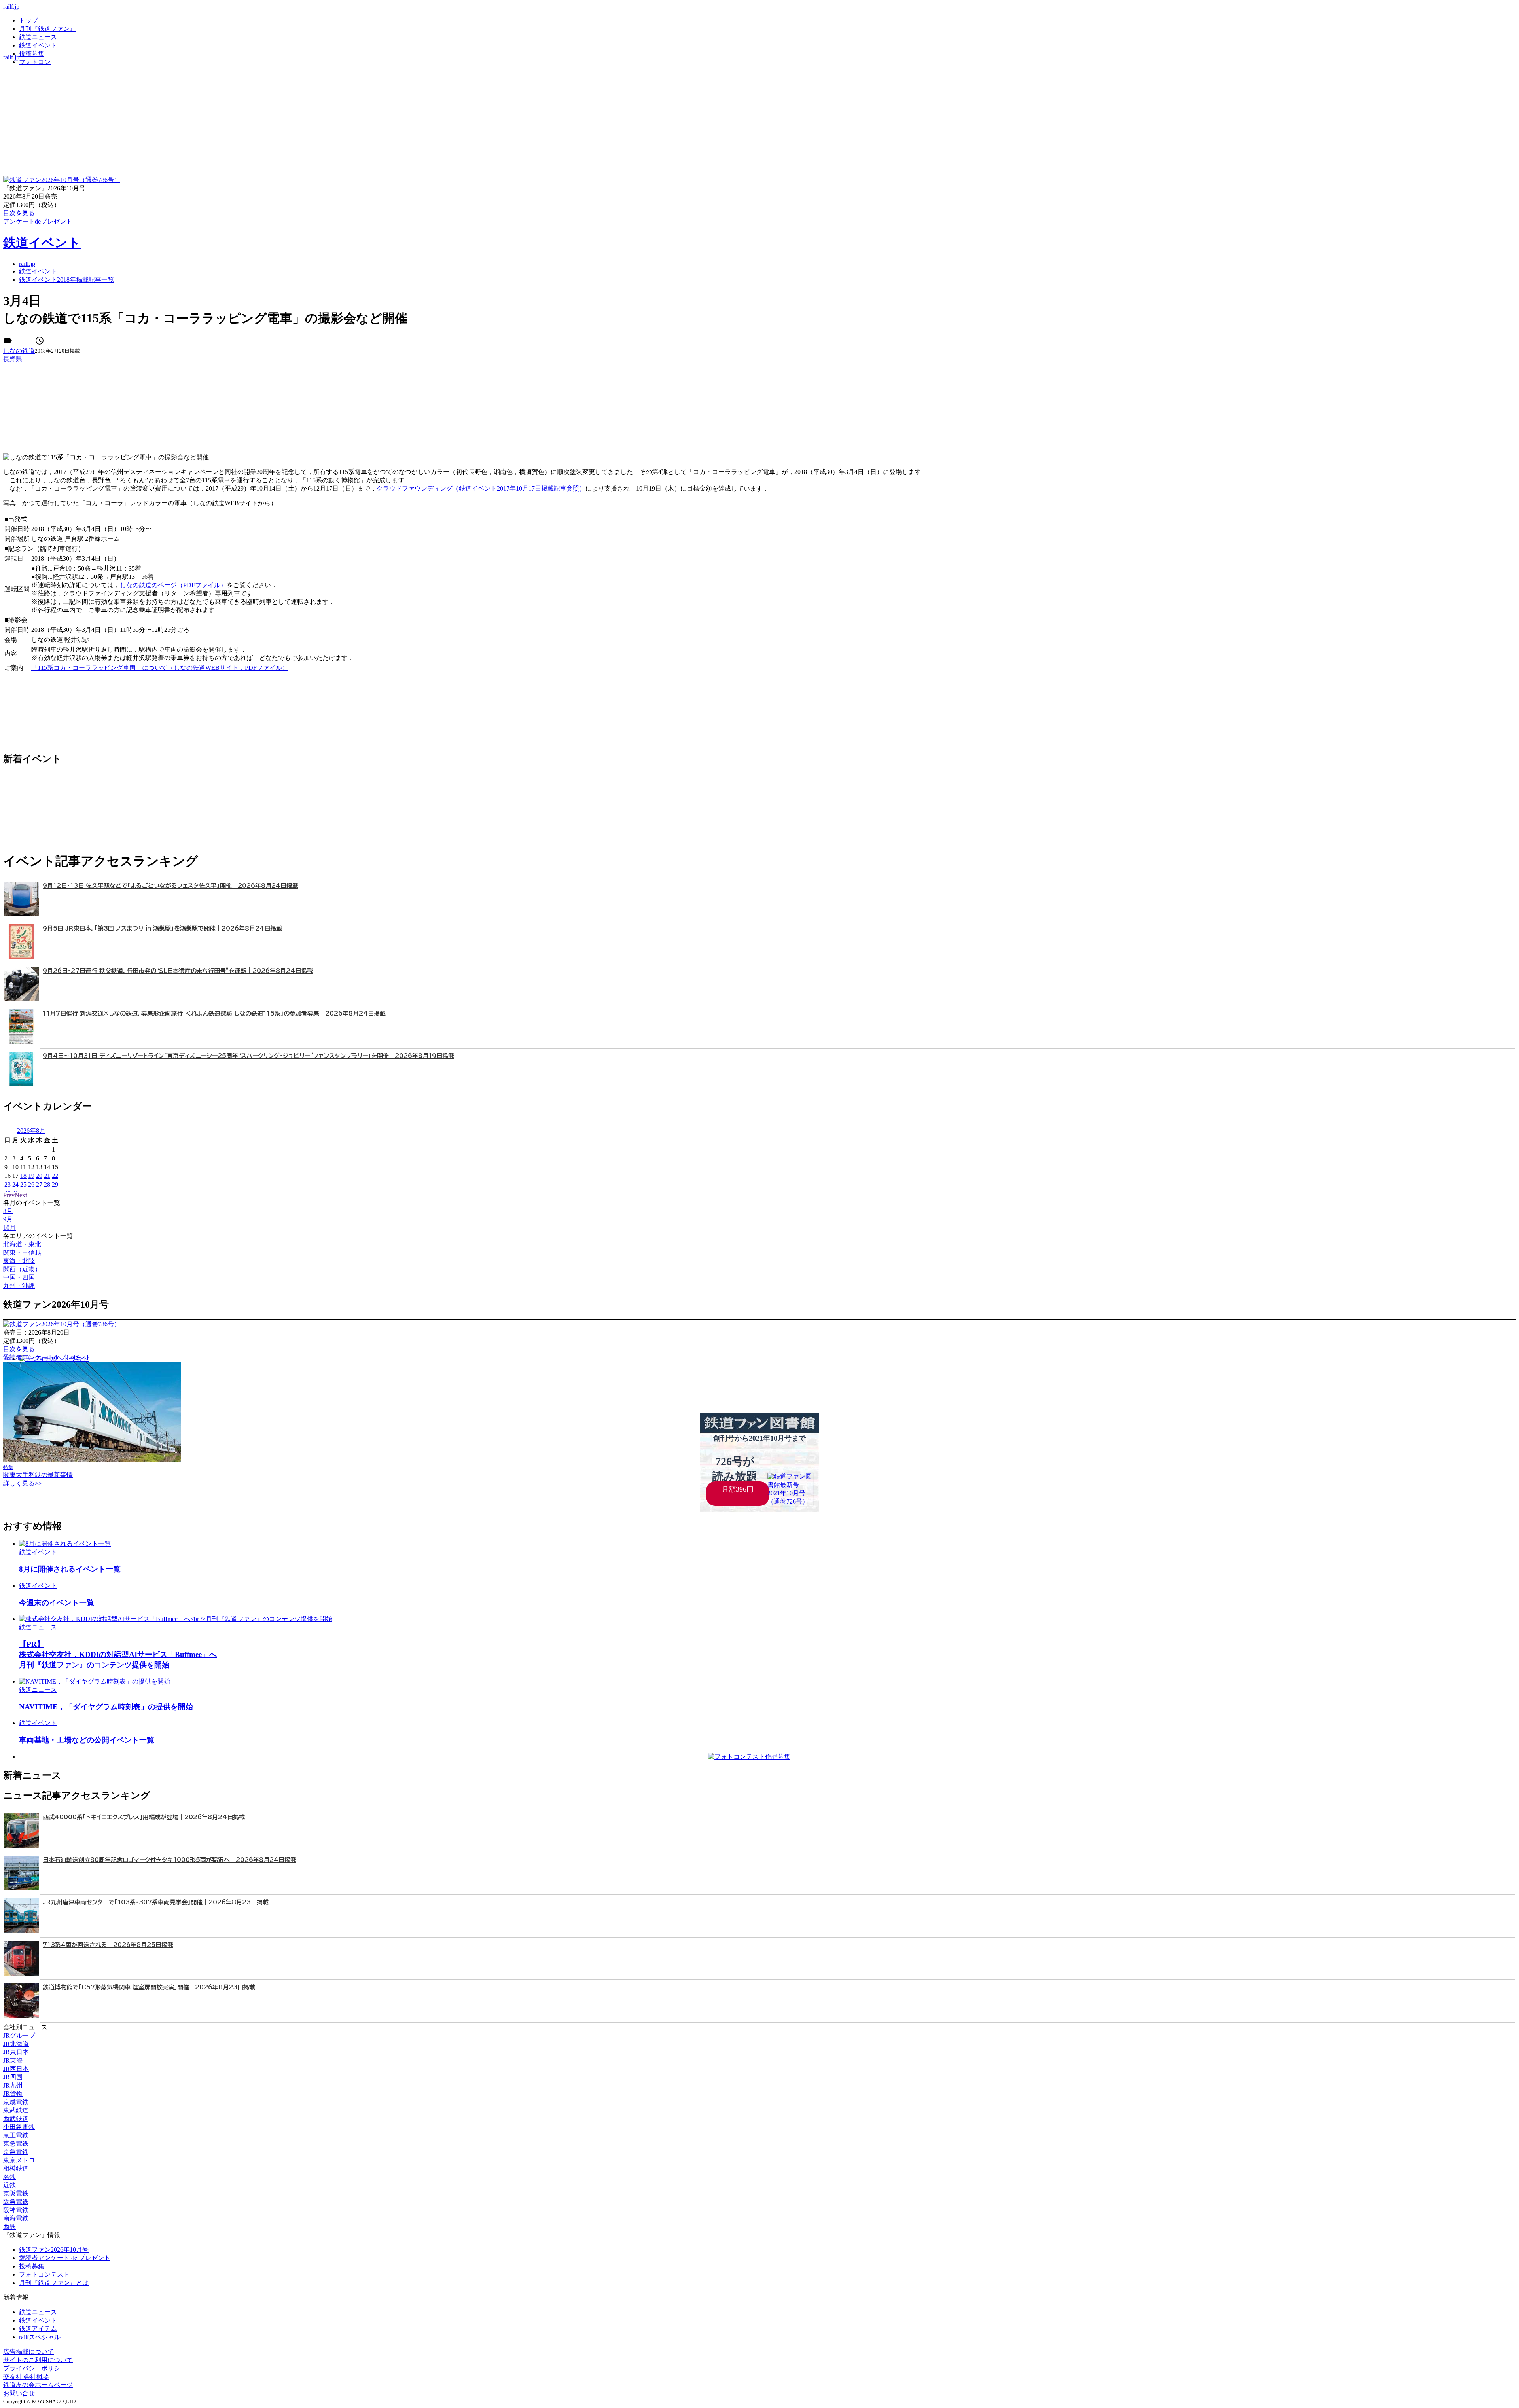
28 (47, 1184)
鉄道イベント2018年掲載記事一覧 (66, 280)
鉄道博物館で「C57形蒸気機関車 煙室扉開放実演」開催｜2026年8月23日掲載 (149, 1987)
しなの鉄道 (19, 351)
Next (21, 1195)
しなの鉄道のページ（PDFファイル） (173, 585)
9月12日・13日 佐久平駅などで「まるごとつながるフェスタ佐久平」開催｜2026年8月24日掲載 (170, 886)
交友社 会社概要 (26, 2377)
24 (15, 1184)
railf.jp (11, 7)
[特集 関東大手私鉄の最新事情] (92, 1460)
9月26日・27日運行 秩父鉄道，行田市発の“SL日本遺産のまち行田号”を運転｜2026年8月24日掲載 (178, 971)
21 (47, 1176)
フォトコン (35, 62)
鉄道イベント (38, 45)
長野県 (13, 359)
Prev (9, 1195)
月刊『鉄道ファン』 (47, 29)
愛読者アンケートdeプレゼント (47, 1357)
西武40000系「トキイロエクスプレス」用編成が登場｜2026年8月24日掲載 (144, 1817)
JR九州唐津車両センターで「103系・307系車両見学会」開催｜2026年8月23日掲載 (156, 1902)
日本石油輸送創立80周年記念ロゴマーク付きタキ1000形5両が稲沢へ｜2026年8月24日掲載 (170, 1860)
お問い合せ (19, 2393)
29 (55, 1184)
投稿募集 (32, 54)
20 (39, 1176)
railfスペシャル (40, 2337)
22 (55, 1176)
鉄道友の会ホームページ (38, 2385)
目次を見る (19, 1349)
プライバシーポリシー (35, 2368)
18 (23, 1176)
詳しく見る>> (23, 1483)
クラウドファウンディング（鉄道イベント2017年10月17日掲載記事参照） (481, 488)
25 (23, 1184)
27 (39, 1184)
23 (8, 1184)
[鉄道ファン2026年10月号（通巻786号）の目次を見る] (62, 180)
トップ (28, 20)
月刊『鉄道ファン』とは (54, 2283)
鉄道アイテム (38, 2329)
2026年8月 (31, 1131)
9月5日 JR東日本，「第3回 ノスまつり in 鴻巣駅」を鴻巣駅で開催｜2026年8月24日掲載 (162, 928)
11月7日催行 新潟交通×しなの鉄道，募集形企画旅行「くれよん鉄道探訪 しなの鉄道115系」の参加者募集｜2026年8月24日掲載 (214, 1013)
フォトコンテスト (44, 2274)
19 (31, 1176)
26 (31, 1184)
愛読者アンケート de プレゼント (65, 2258)
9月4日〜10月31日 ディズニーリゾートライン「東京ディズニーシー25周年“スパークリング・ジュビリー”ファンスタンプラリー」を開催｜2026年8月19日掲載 (248, 1056)
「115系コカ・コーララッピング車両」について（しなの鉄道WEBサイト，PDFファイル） (160, 668)
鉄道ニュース (38, 37)
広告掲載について (28, 2352)
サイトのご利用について (38, 2360)
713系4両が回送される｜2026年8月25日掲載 (108, 1945)
